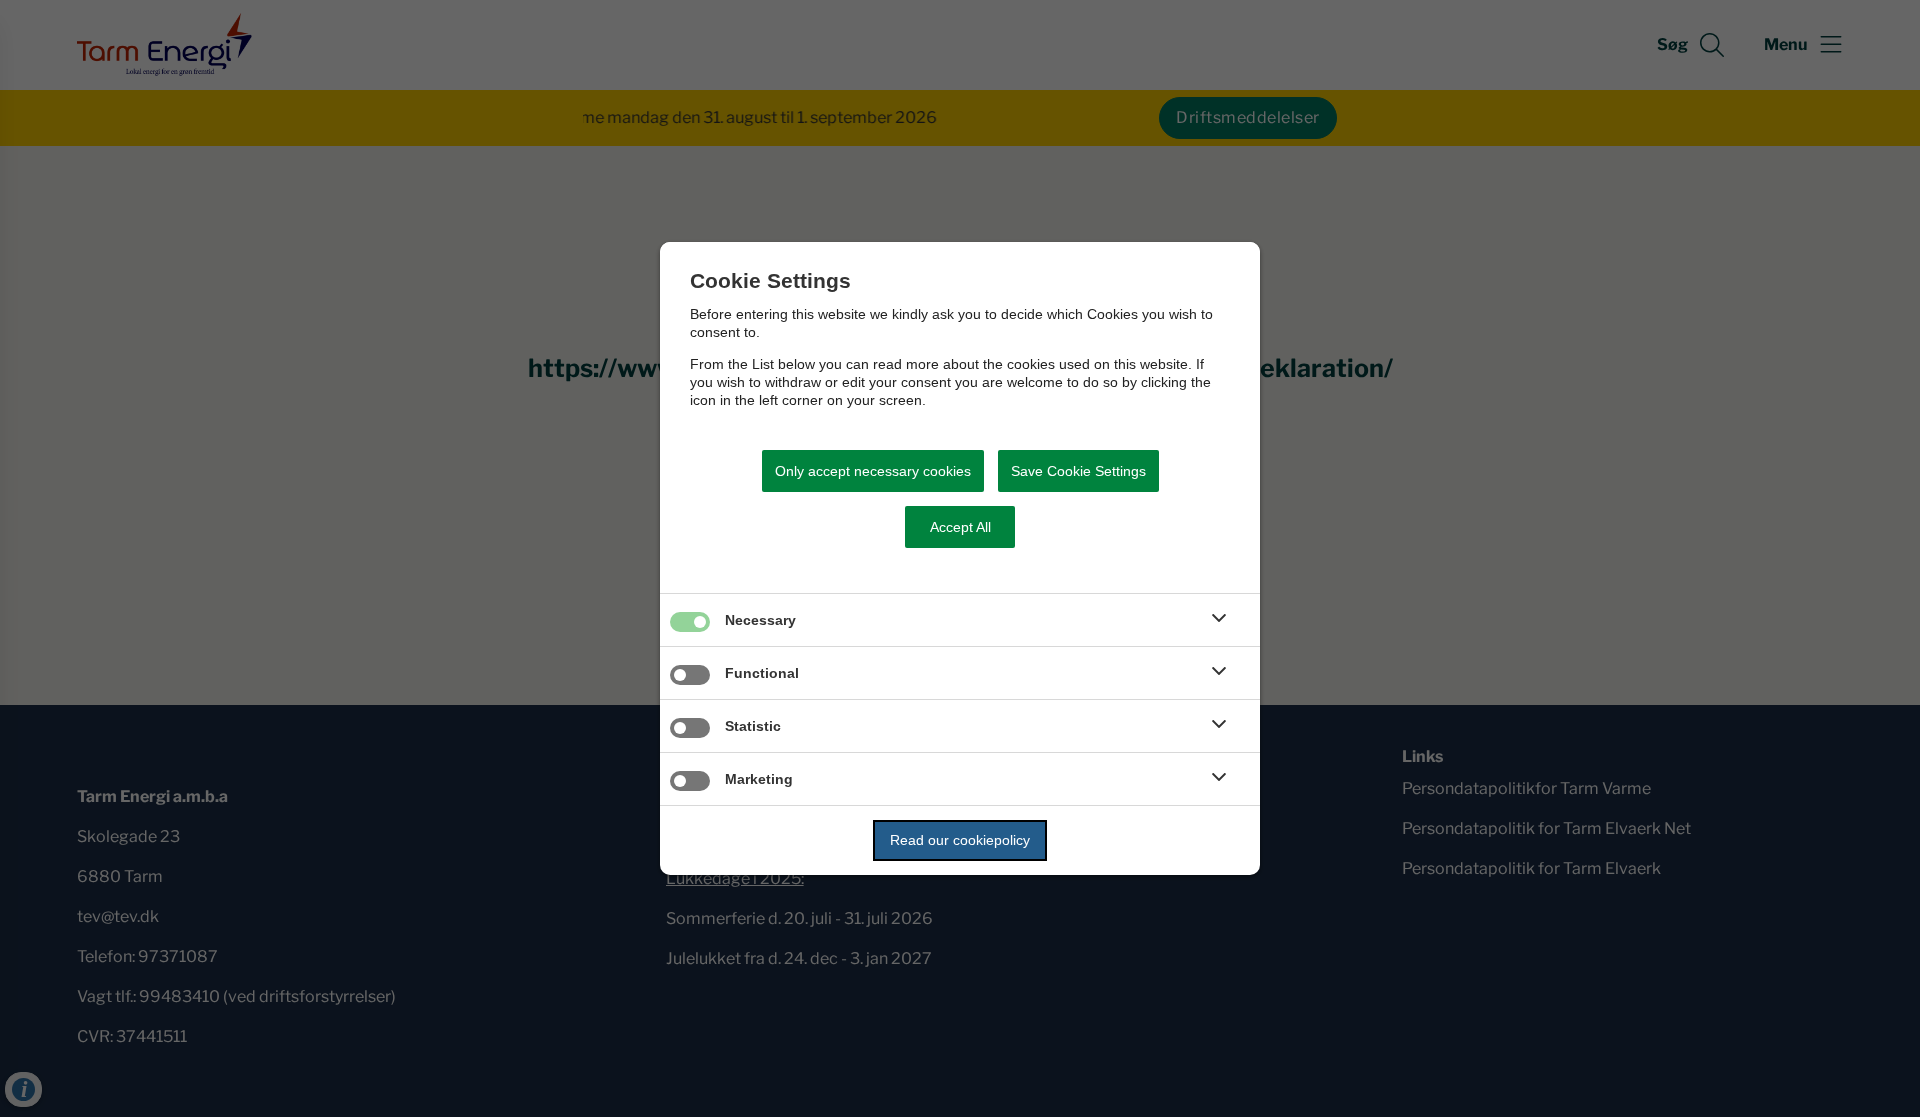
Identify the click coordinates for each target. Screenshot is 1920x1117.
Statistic (753, 726)
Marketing (759, 779)
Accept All (960, 527)
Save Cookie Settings (1078, 471)
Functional (762, 673)
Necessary (760, 620)
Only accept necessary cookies (873, 471)
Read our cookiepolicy (960, 840)
